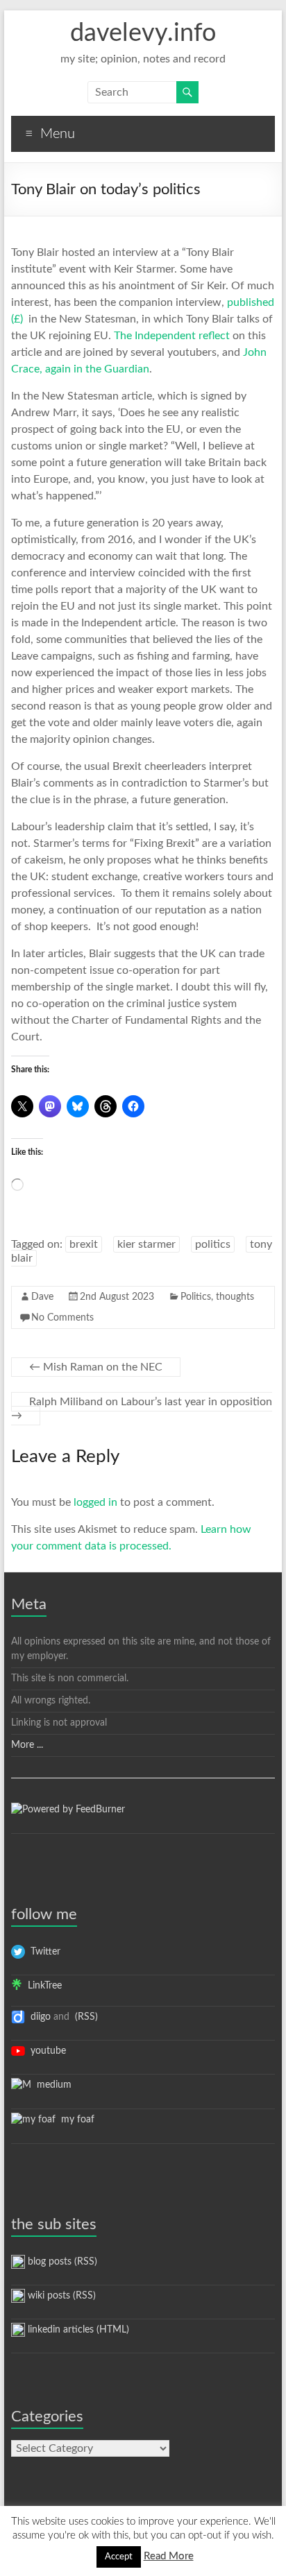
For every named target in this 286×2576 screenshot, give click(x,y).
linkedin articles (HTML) (77, 2330)
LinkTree (42, 1986)
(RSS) (85, 2017)
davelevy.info (143, 33)
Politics (196, 1297)
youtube (45, 2051)
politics (213, 1244)
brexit (84, 1244)
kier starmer (146, 1244)
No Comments (62, 1318)
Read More (169, 2556)
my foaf (75, 2120)
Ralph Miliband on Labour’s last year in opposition (142, 1409)
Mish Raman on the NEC (96, 1367)
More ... (27, 1745)
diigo (38, 2017)
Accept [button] (119, 2557)
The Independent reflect (172, 336)
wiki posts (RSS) (60, 2296)
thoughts (235, 1297)
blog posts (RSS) (61, 2262)
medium (51, 2085)
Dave (42, 1297)
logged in (95, 1502)
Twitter (43, 1952)
